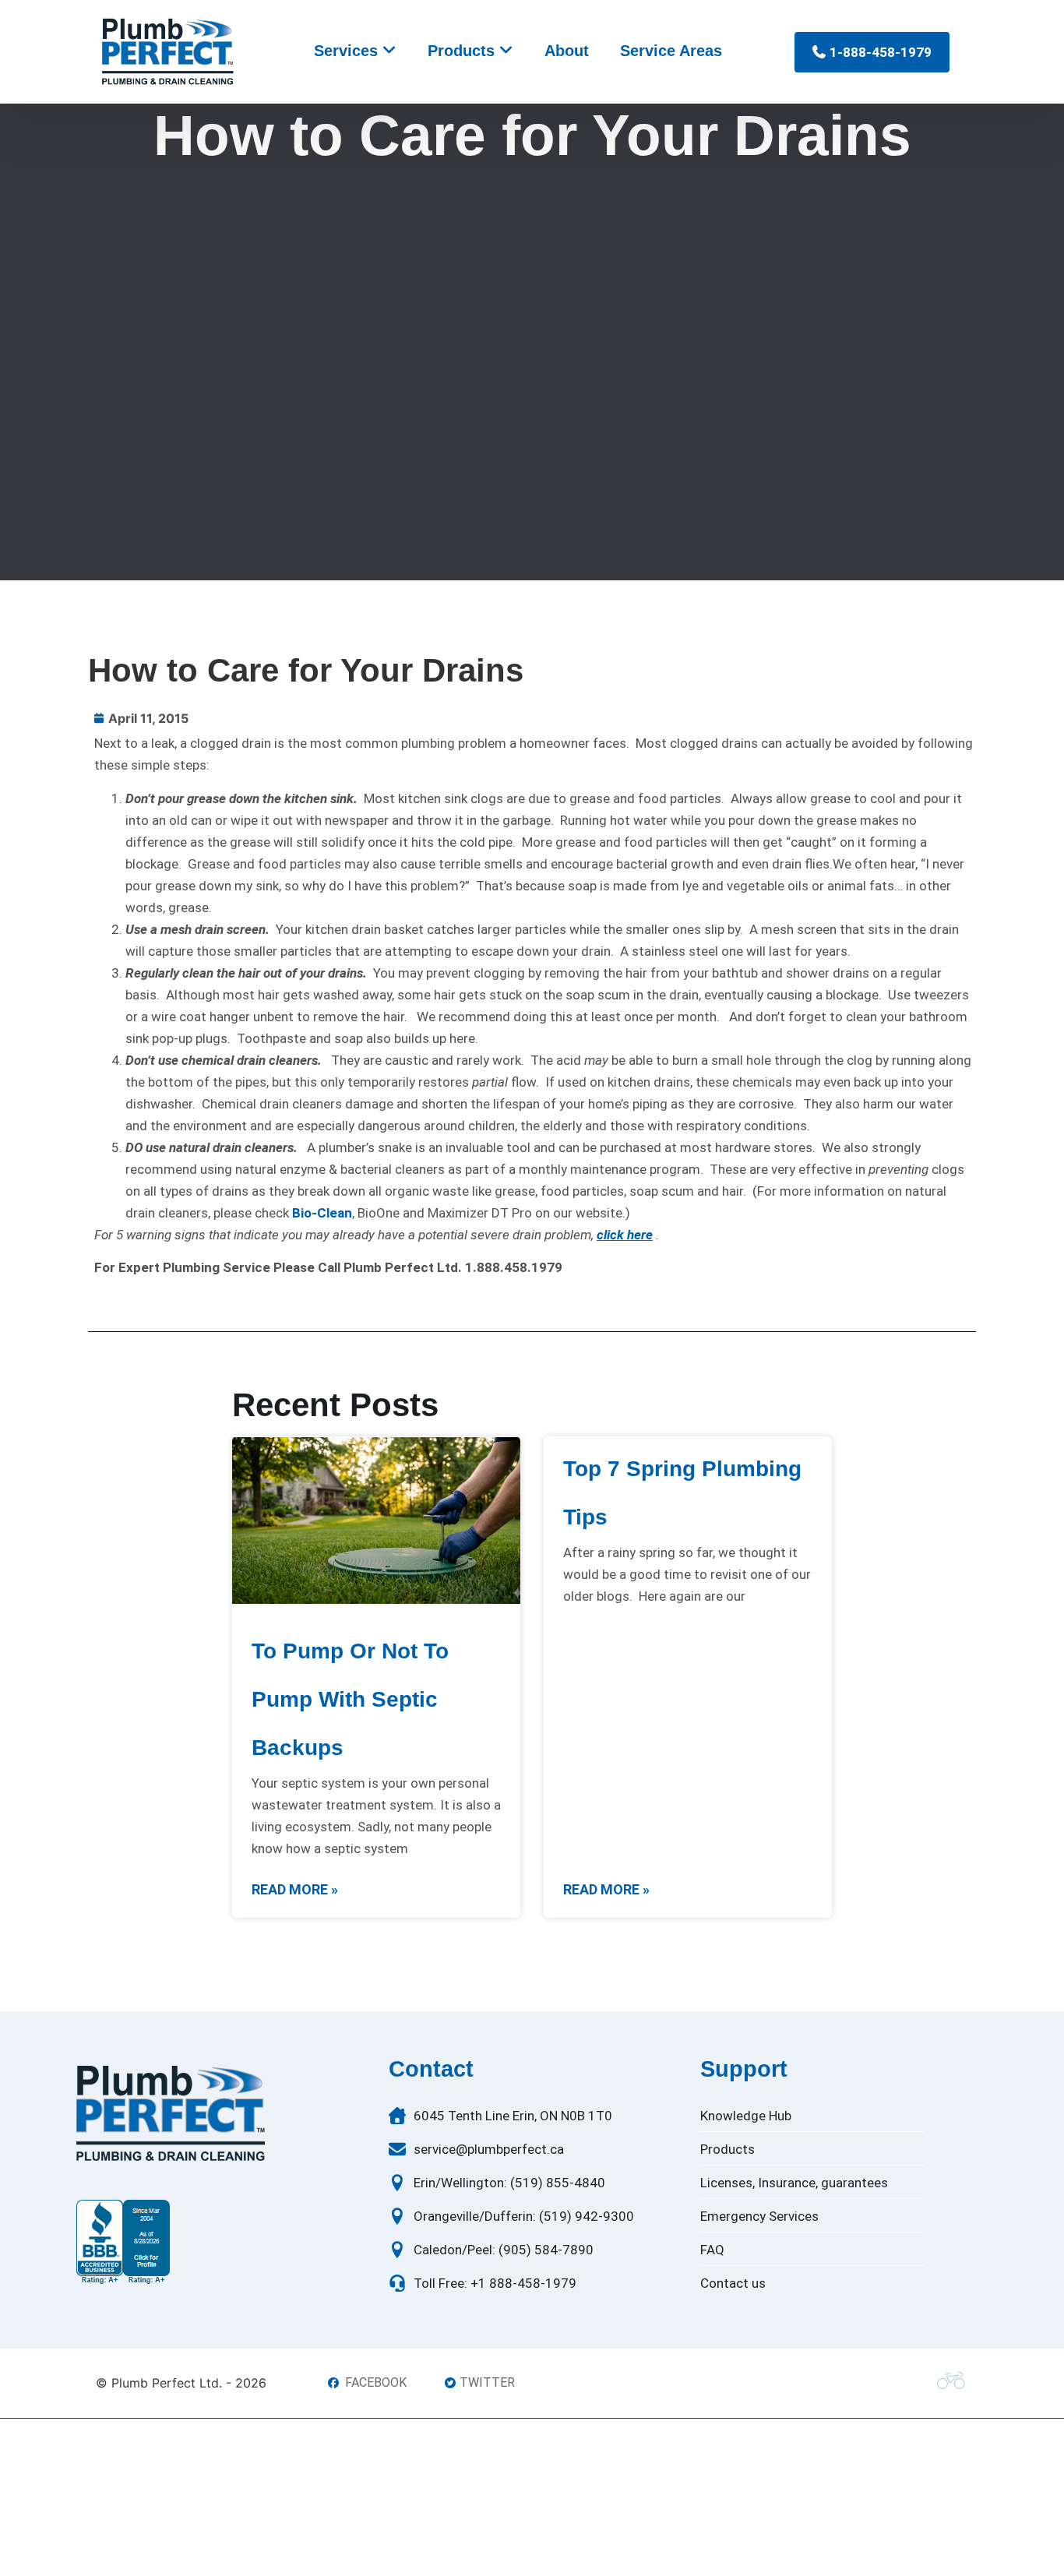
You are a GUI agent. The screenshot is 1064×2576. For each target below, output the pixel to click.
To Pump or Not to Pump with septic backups (350, 1699)
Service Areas (671, 51)
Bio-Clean (322, 1213)
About (567, 51)
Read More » (295, 1889)
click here (625, 1235)
